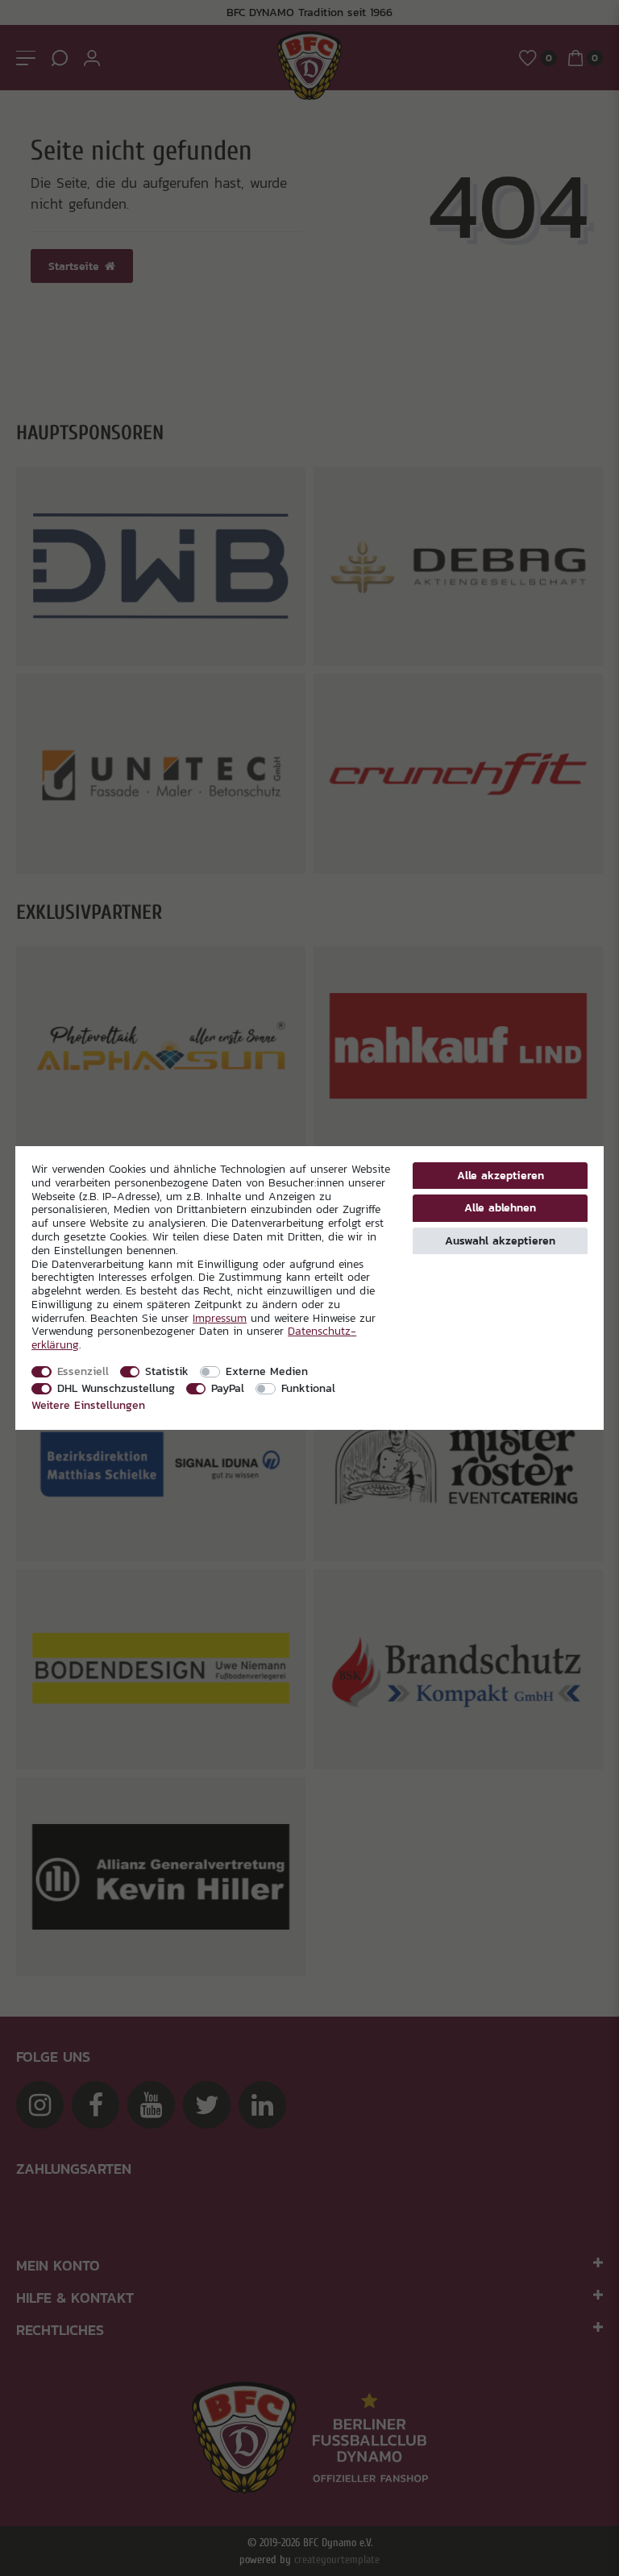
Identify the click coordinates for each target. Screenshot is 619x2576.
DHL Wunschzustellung (116, 1388)
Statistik (167, 1371)
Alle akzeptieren (501, 1175)
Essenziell (83, 1371)
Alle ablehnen (500, 1207)
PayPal (228, 1388)
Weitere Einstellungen (88, 1405)
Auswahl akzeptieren (500, 1240)
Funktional (308, 1388)
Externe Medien (267, 1371)
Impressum (220, 1318)
